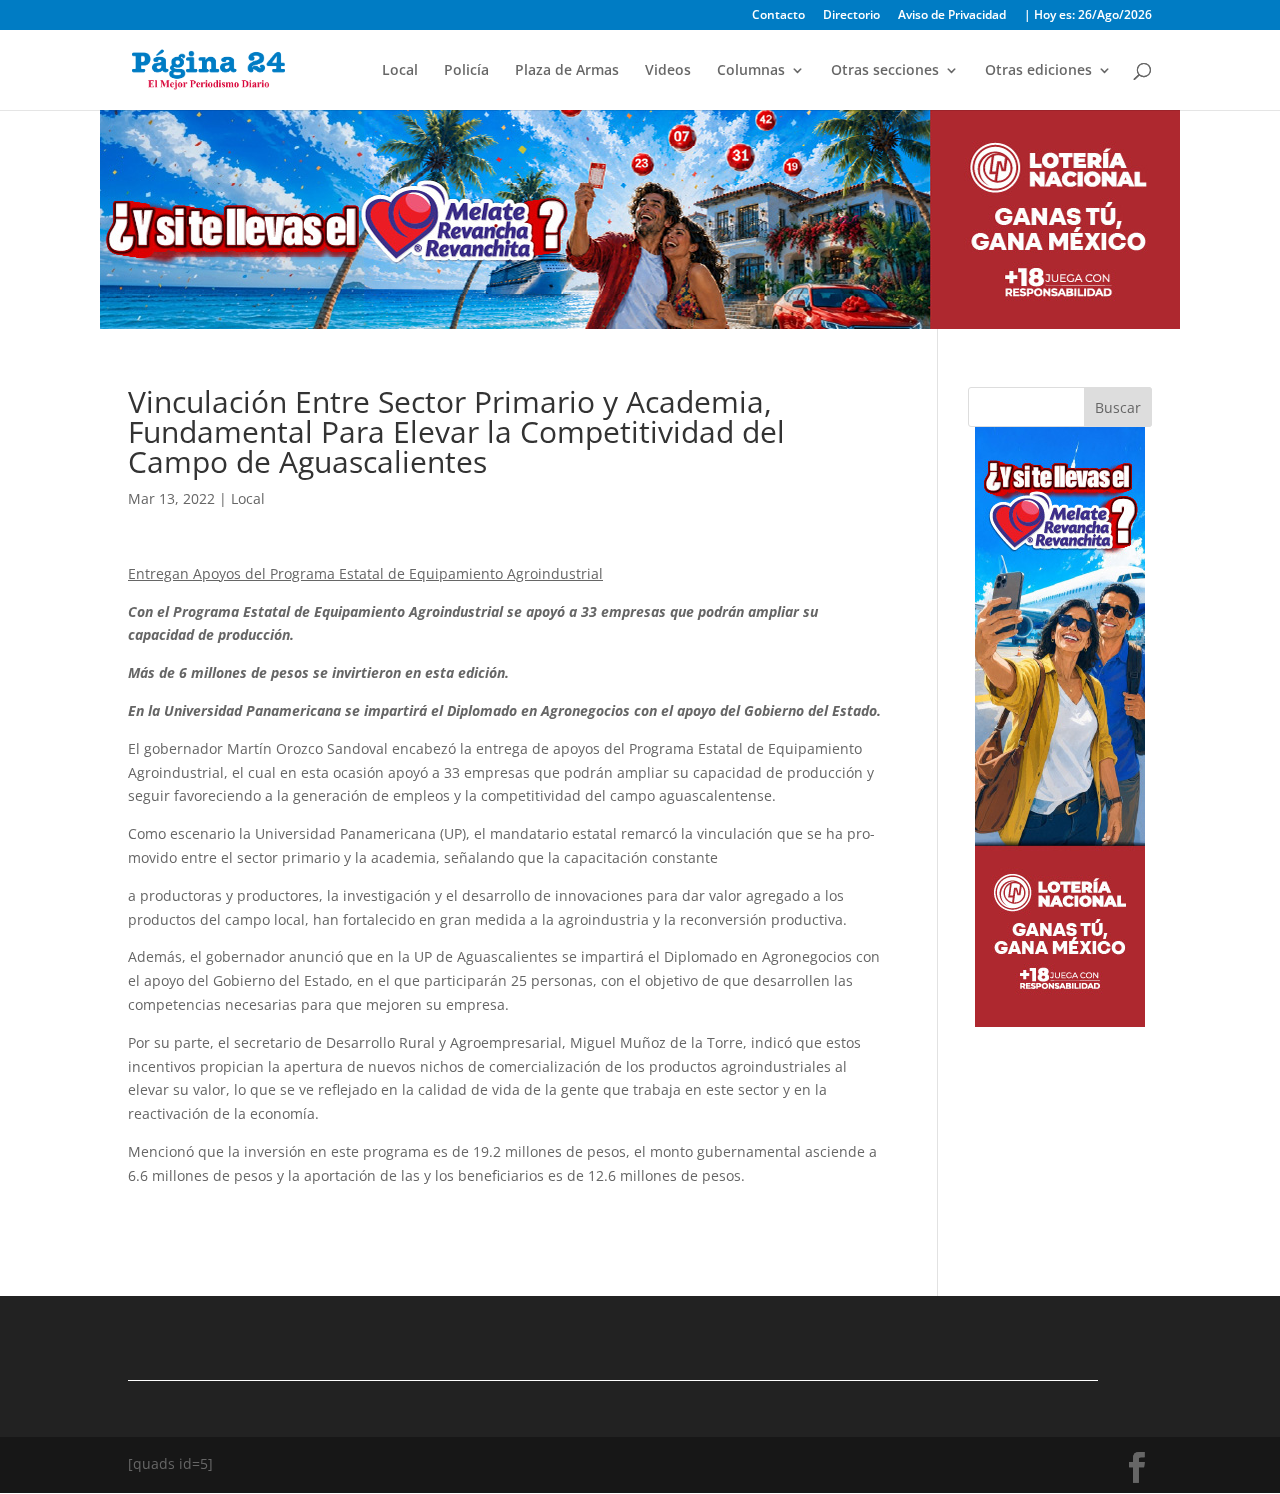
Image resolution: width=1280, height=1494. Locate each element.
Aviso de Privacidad (952, 16)
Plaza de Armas (567, 71)
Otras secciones (885, 71)
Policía (466, 71)
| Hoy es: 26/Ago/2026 (1088, 16)
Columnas (751, 71)
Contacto (778, 16)
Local (400, 71)
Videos (668, 71)
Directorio (851, 16)
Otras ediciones (1038, 71)
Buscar (1118, 407)
